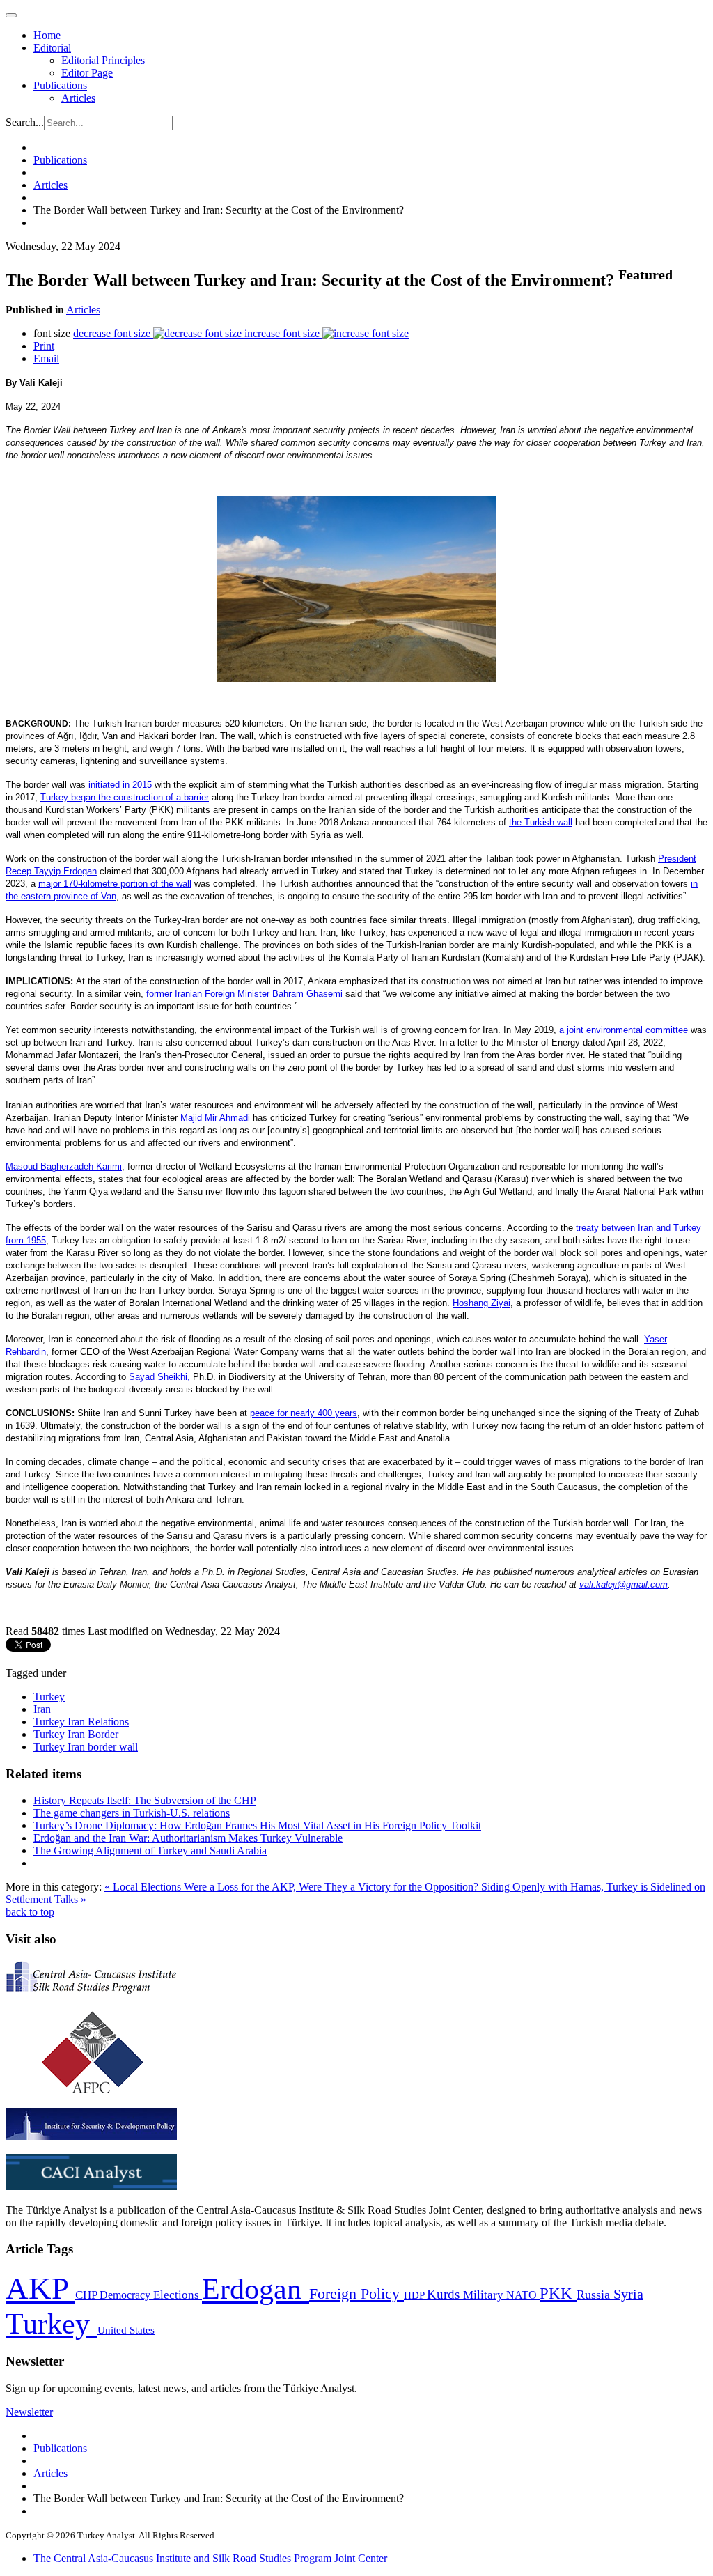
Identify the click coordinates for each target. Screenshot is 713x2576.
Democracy (126, 2295)
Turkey (49, 1697)
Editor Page (87, 73)
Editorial (52, 48)
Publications (60, 85)
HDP (415, 2295)
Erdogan (256, 2289)
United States (126, 2330)
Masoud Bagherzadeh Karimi (64, 1166)
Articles (78, 98)
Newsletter (29, 2412)
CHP (87, 2295)
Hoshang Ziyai (481, 1303)
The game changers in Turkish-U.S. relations (132, 1813)
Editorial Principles (103, 60)
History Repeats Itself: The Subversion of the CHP (145, 1800)
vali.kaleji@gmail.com (624, 1584)
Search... (25, 122)
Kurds (445, 2294)
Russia (595, 2295)
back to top (30, 1912)
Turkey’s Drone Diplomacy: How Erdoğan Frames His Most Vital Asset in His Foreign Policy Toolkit (257, 1825)
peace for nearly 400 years (304, 1413)
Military (485, 2295)
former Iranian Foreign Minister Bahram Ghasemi (244, 994)
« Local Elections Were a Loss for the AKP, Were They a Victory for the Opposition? (293, 1887)
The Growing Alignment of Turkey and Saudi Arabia (150, 1850)
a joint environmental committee (624, 1030)
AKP (40, 2288)
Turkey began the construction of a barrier (125, 797)
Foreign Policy (356, 2294)
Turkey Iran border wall (86, 1747)
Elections (178, 2295)
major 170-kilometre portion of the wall (115, 884)
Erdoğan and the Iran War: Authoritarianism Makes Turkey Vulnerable (188, 1838)
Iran (42, 1709)
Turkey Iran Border (76, 1734)
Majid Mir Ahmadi (215, 1118)
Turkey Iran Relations (81, 1722)
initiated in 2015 (120, 785)
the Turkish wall (541, 822)
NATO (523, 2295)
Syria (628, 2294)
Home (47, 35)
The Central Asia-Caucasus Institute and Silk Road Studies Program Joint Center (210, 2558)
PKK (558, 2294)
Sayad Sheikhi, (159, 1377)
